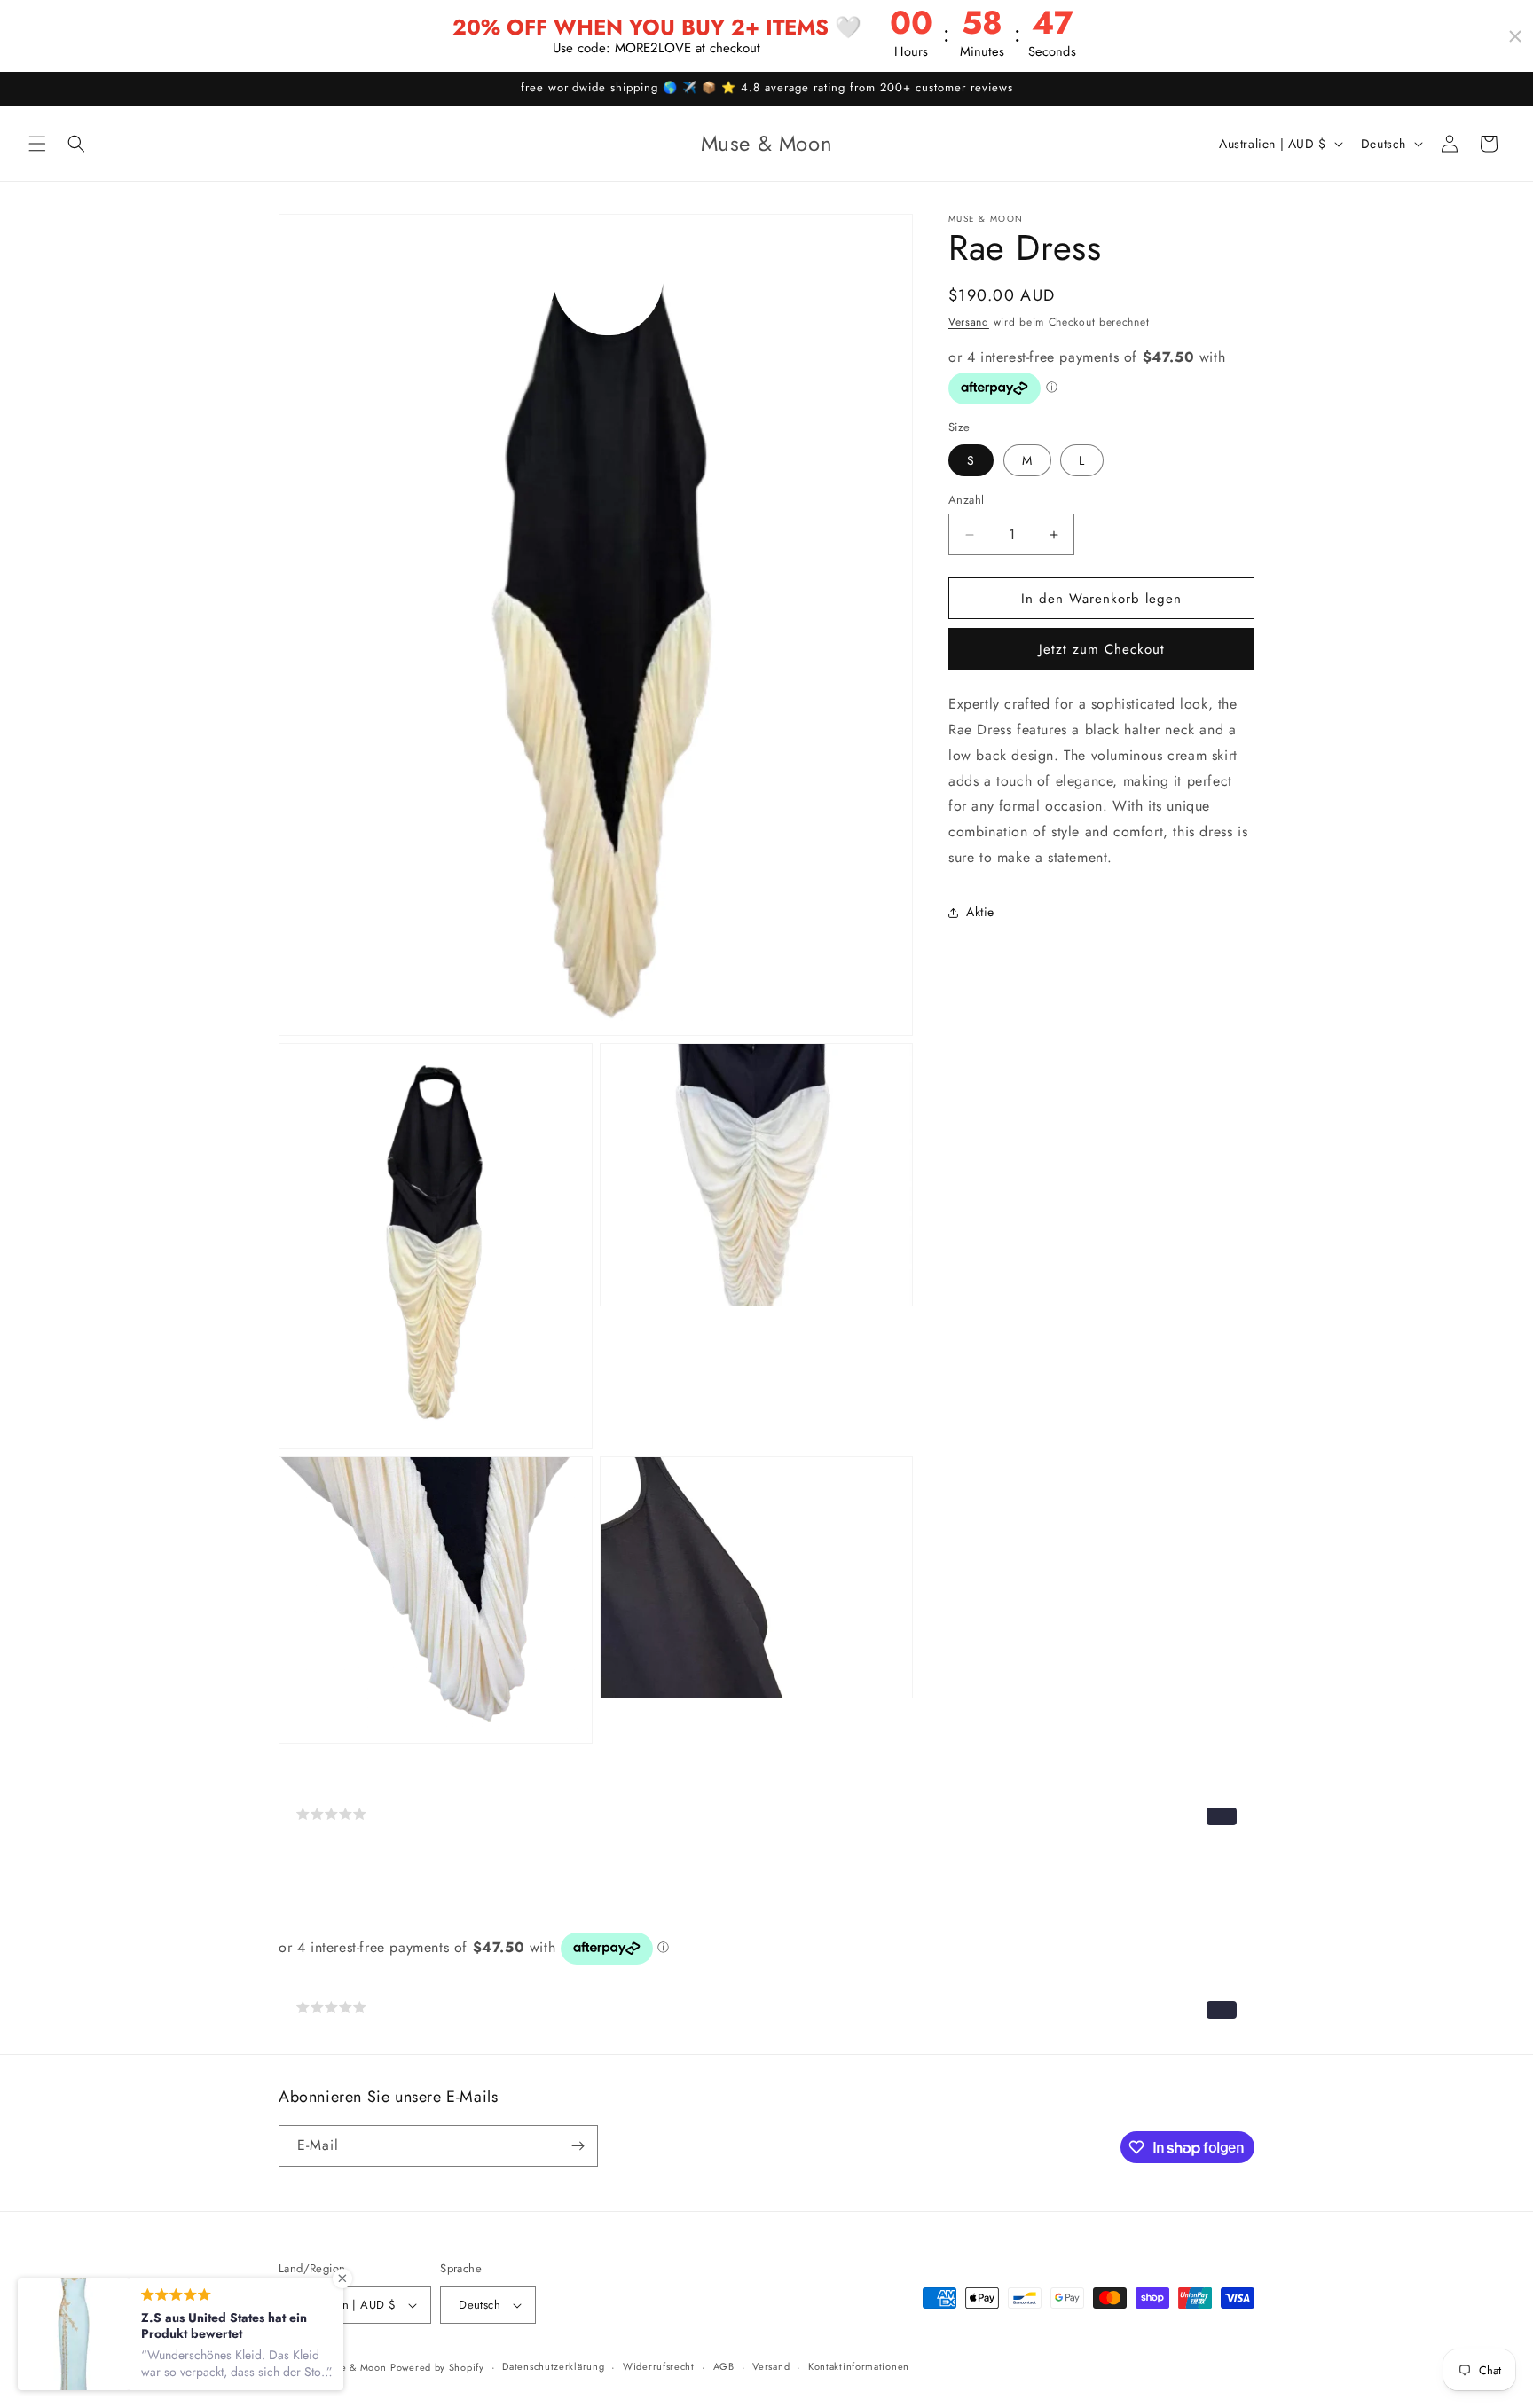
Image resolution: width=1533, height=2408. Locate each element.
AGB (724, 2366)
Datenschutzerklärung (553, 2366)
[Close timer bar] (1515, 36)
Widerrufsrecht (659, 2366)
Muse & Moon (354, 2367)
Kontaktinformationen (859, 2366)
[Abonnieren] (578, 2146)
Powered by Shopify (437, 2367)
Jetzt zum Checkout (1102, 650)
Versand (969, 322)
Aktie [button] (980, 913)
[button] (37, 144)
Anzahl (966, 500)
